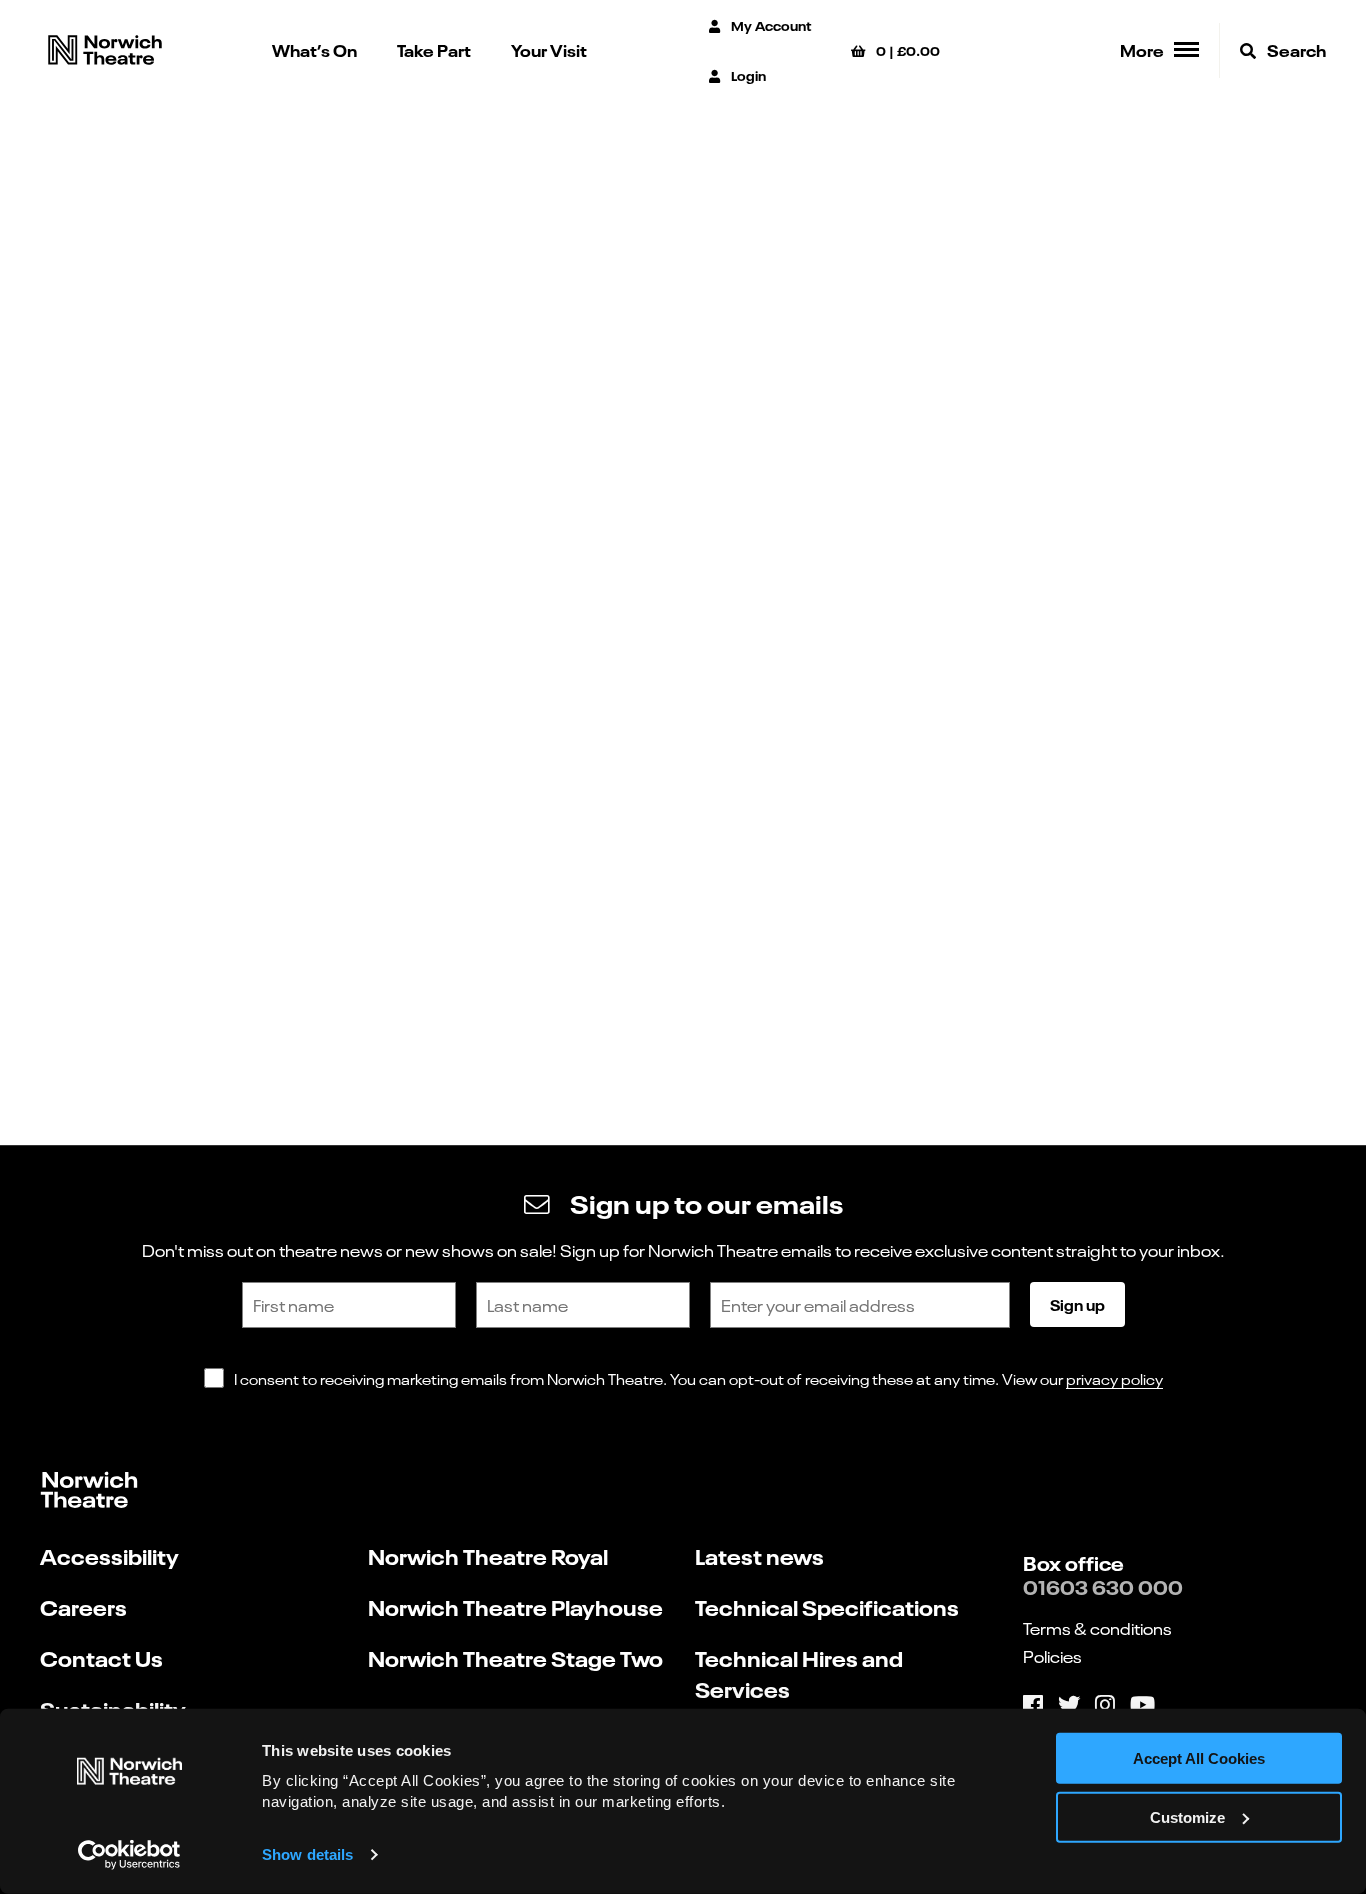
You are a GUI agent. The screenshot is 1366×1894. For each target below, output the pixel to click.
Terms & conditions (1097, 1628)
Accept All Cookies (1199, 1758)
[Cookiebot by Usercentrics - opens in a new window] (129, 1855)
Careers (83, 1606)
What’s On (314, 49)
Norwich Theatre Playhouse (515, 1606)
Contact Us (101, 1657)
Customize (1187, 1817)
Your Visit (549, 49)
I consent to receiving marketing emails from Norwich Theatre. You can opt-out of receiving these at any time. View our (698, 1378)
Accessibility (109, 1555)
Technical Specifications (827, 1606)
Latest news (759, 1555)
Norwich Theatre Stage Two (515, 1657)
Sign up (1077, 1304)
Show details (307, 1854)
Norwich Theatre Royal (488, 1555)
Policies (1052, 1656)
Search (1295, 49)
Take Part (434, 49)
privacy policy (1114, 1378)
